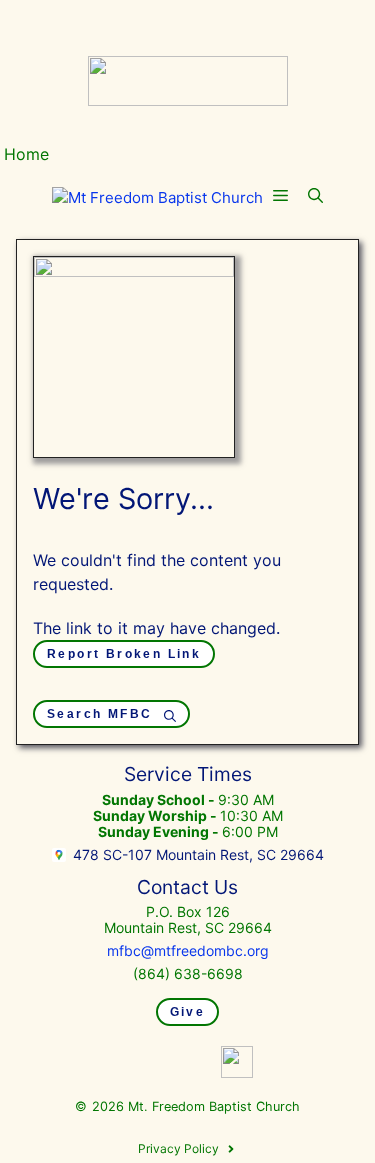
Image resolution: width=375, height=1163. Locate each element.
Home (26, 154)
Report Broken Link (124, 654)
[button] (315, 197)
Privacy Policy (178, 1148)
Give (188, 1012)
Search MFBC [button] (99, 714)
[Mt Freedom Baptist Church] (157, 198)
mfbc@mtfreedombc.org (188, 950)
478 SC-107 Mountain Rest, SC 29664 (198, 854)
